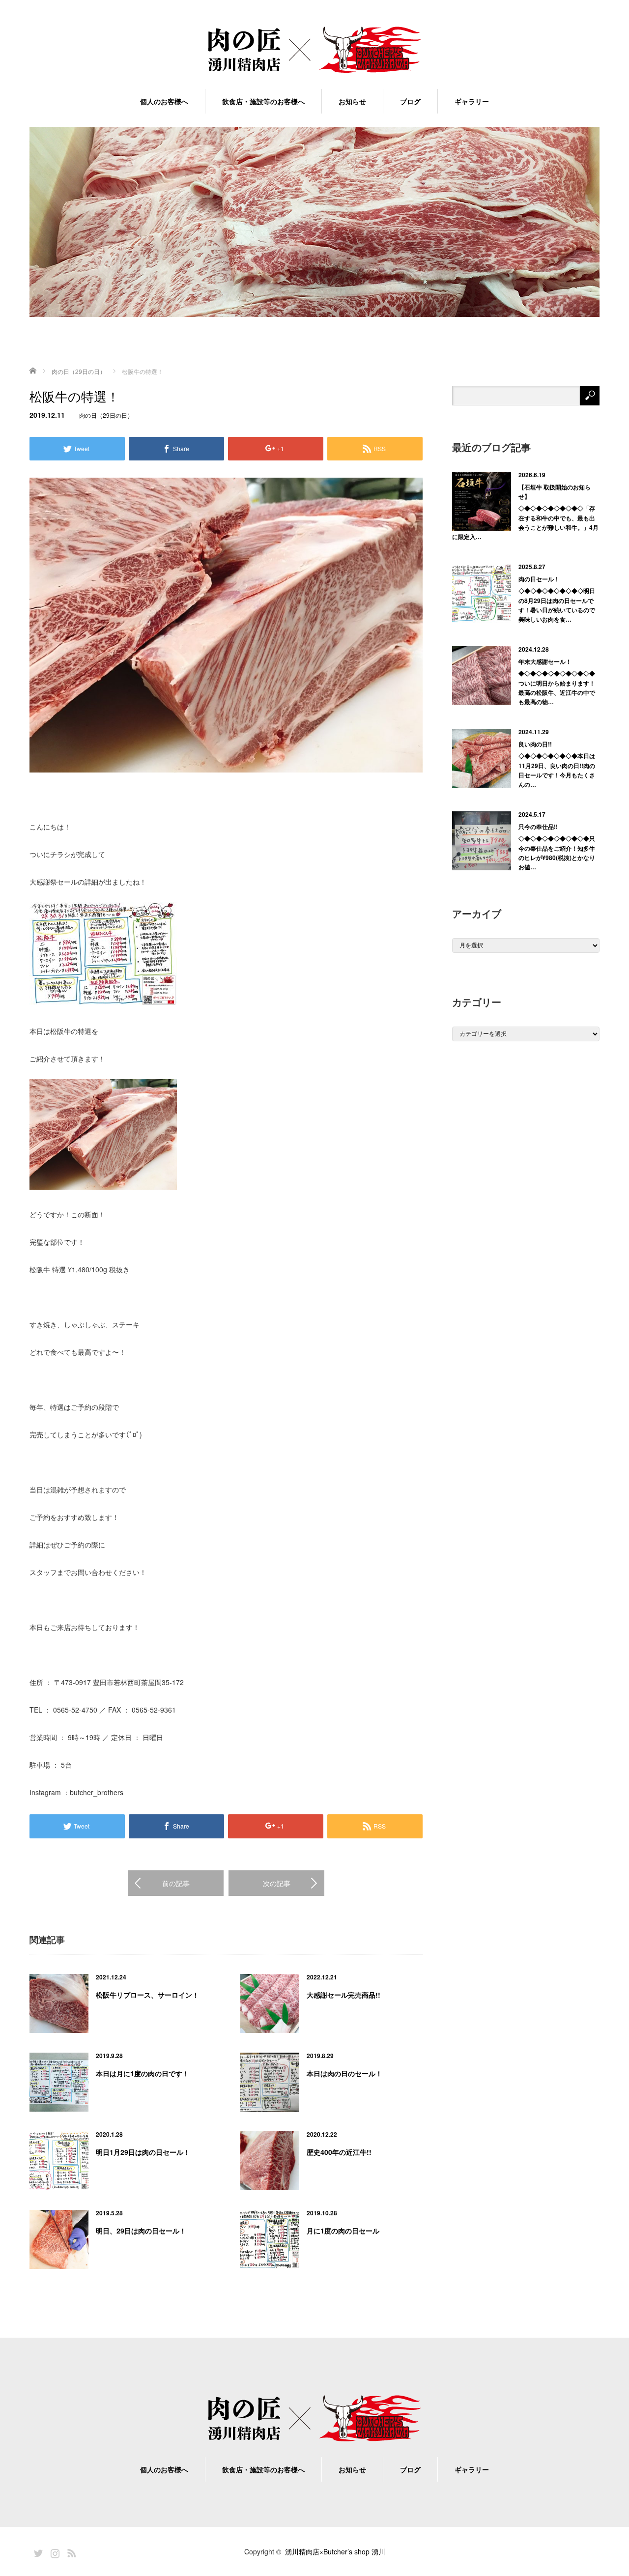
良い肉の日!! (535, 744)
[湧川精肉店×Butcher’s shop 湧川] (314, 50)
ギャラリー (472, 101)
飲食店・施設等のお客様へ (263, 101)
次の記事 (277, 1883)
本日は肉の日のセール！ (344, 2073)
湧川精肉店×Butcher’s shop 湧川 (335, 2551)
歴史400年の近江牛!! (339, 2152)
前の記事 (176, 1883)
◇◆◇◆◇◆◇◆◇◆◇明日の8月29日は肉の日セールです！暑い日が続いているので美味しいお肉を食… (557, 605)
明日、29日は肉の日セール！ (141, 2231)
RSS (70, 2551)
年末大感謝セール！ (545, 661)
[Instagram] (54, 2551)
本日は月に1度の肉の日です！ (143, 2073)
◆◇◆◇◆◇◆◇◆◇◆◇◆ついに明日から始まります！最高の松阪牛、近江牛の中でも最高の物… (557, 687)
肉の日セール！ (539, 579)
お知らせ (352, 101)
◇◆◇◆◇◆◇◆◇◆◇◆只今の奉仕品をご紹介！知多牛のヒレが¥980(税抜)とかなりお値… (557, 853)
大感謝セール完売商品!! (343, 1995)
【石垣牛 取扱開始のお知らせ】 (555, 492)
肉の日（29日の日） (106, 415)
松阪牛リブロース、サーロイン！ (147, 1995)
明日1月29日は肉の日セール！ (143, 2152)
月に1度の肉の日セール (343, 2231)
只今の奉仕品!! (538, 827)
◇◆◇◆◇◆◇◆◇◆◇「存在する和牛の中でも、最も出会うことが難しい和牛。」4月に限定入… (525, 522)
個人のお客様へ (164, 101)
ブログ (410, 101)
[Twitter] (37, 2551)
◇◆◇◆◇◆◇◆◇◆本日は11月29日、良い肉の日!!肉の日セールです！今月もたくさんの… (557, 770)
